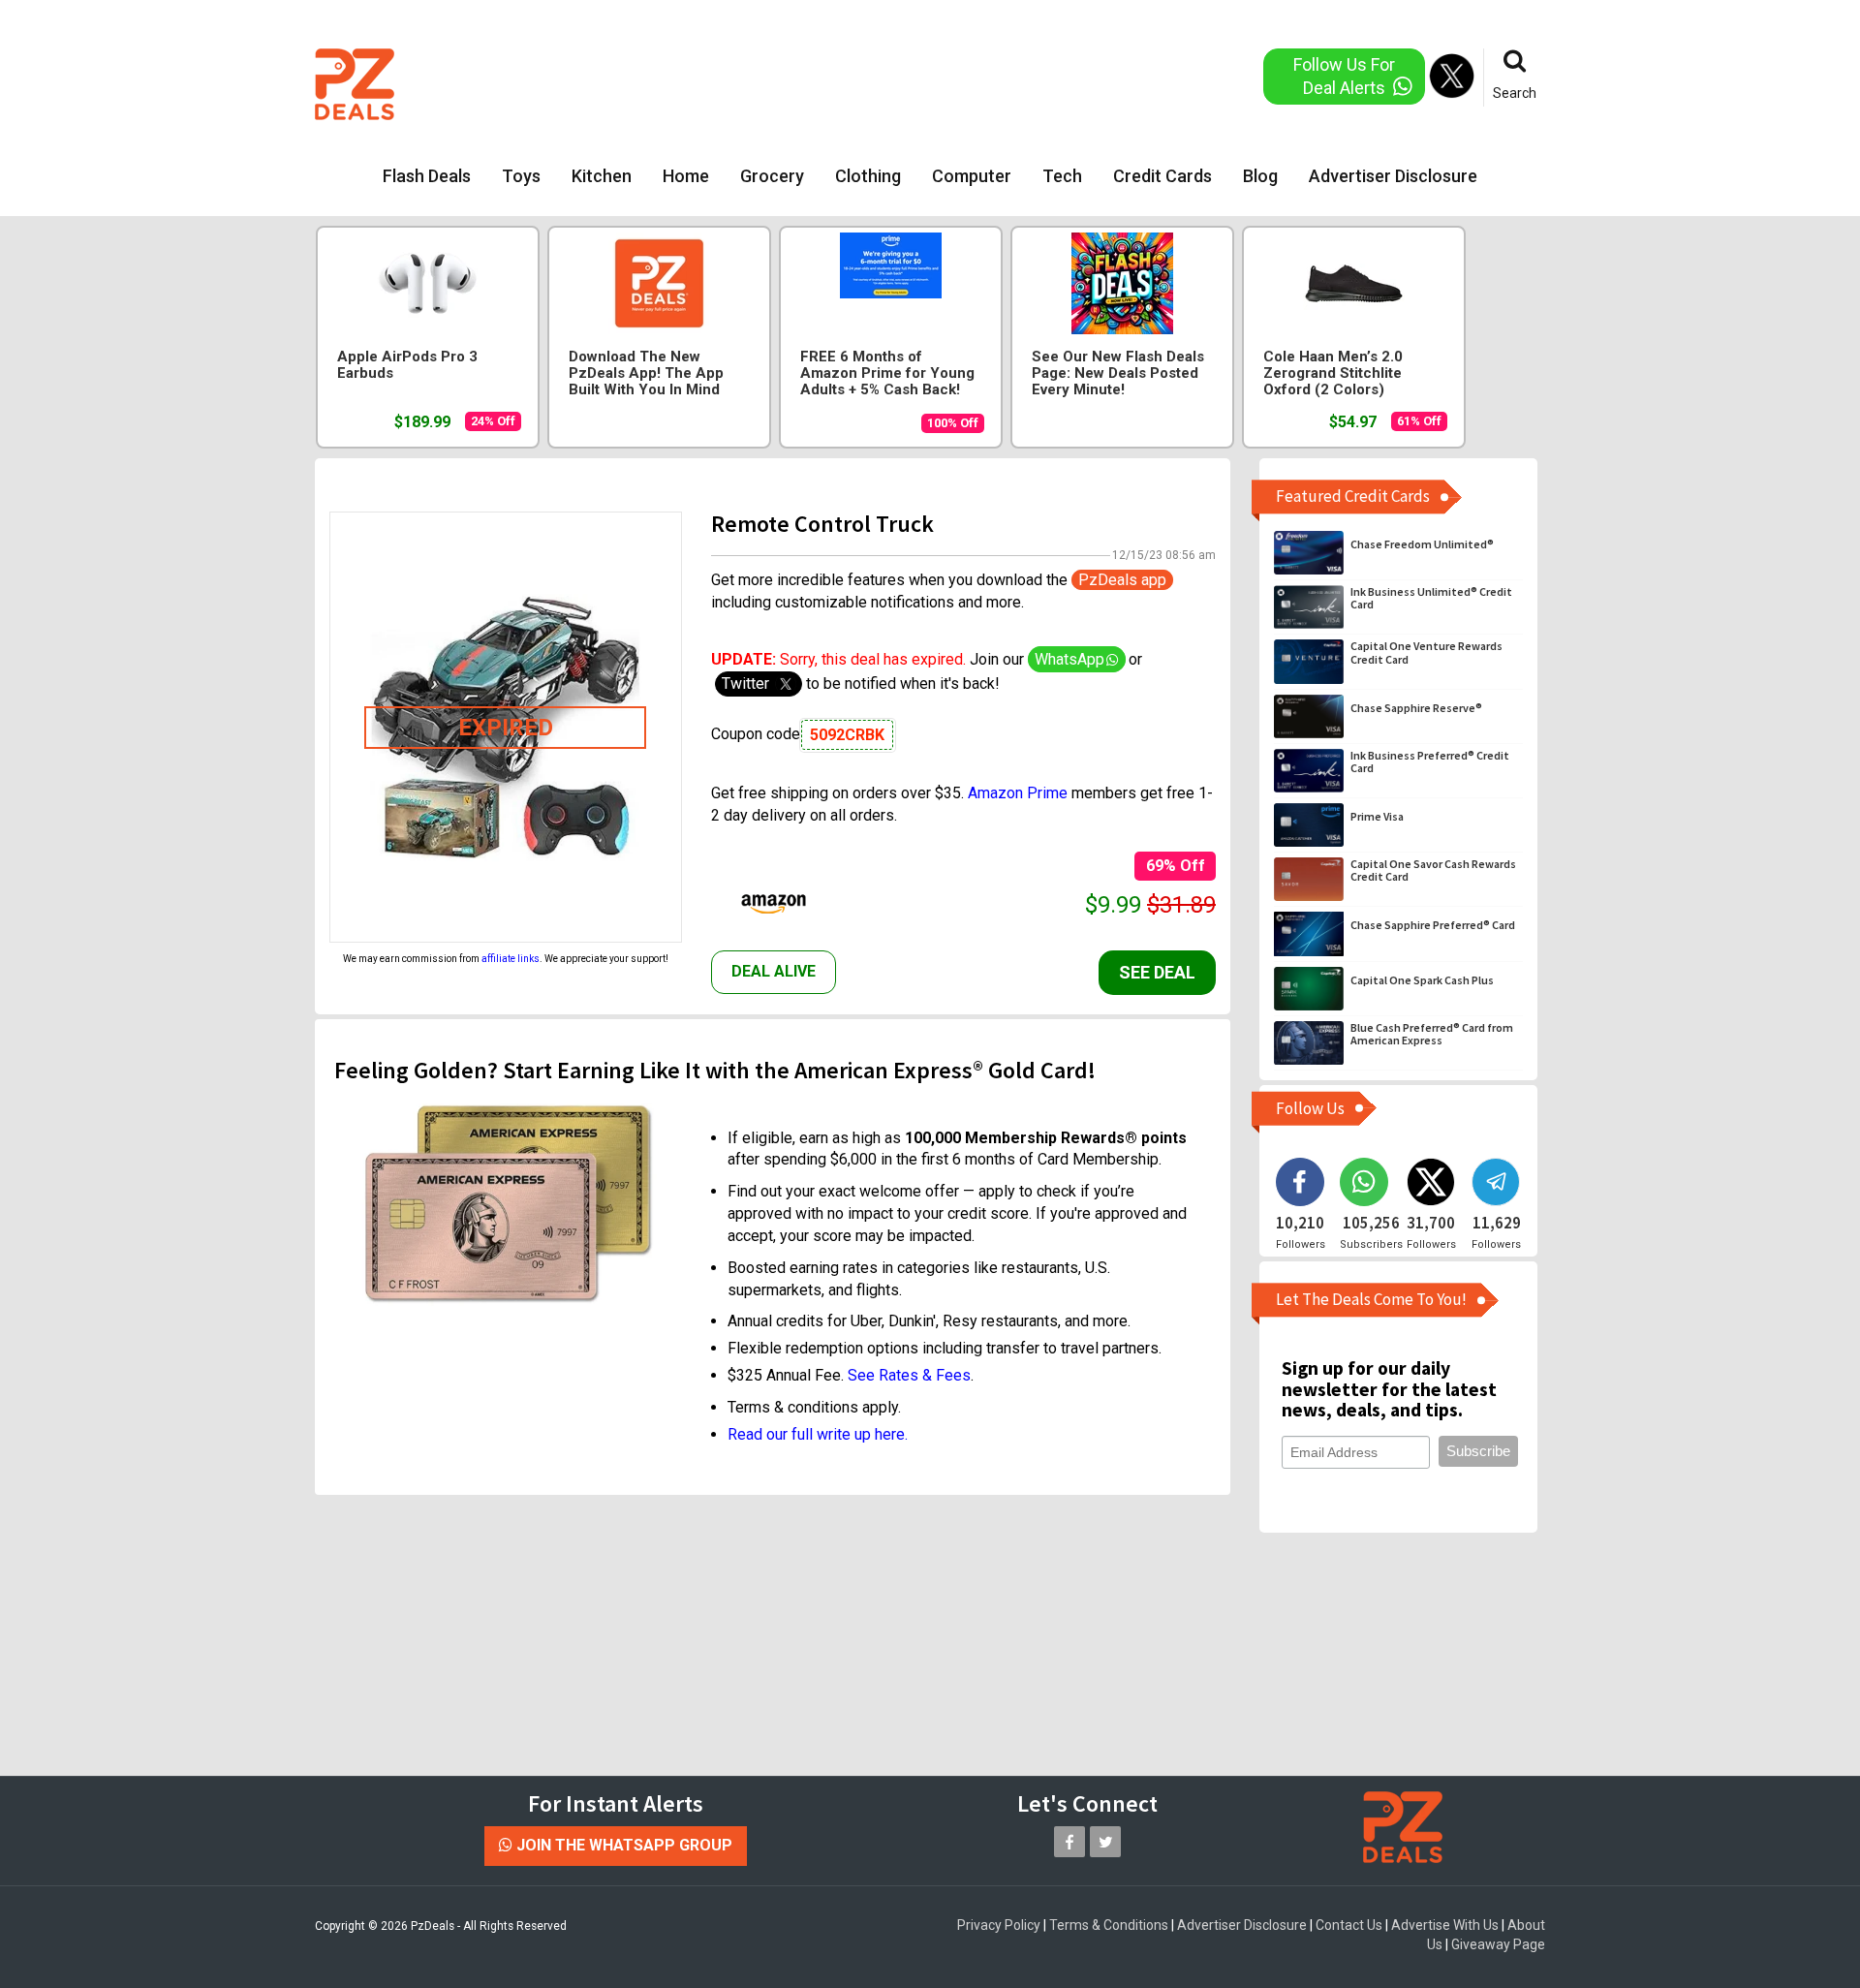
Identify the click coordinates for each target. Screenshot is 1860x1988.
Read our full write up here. (818, 1434)
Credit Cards (1162, 176)
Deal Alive (774, 971)
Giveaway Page (1498, 1944)
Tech (1062, 176)
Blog (1260, 176)
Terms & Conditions (1109, 1925)
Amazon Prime (1018, 793)
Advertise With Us (1445, 1925)
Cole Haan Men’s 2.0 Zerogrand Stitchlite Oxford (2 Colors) (1333, 373)
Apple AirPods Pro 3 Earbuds (407, 365)
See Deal (1157, 972)
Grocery (772, 176)
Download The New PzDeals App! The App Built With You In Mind (646, 373)
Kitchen (602, 176)
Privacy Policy (999, 1925)
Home (686, 176)
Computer (972, 176)
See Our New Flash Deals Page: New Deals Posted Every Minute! (1118, 373)
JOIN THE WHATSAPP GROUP (622, 1845)
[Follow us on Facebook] (1069, 1842)
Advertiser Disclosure (1393, 176)
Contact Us (1349, 1925)
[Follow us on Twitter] (1105, 1842)
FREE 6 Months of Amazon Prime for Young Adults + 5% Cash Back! (887, 373)
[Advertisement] (852, 82)
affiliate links (511, 959)
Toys (521, 176)
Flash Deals (427, 176)
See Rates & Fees (909, 1375)
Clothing (868, 176)
